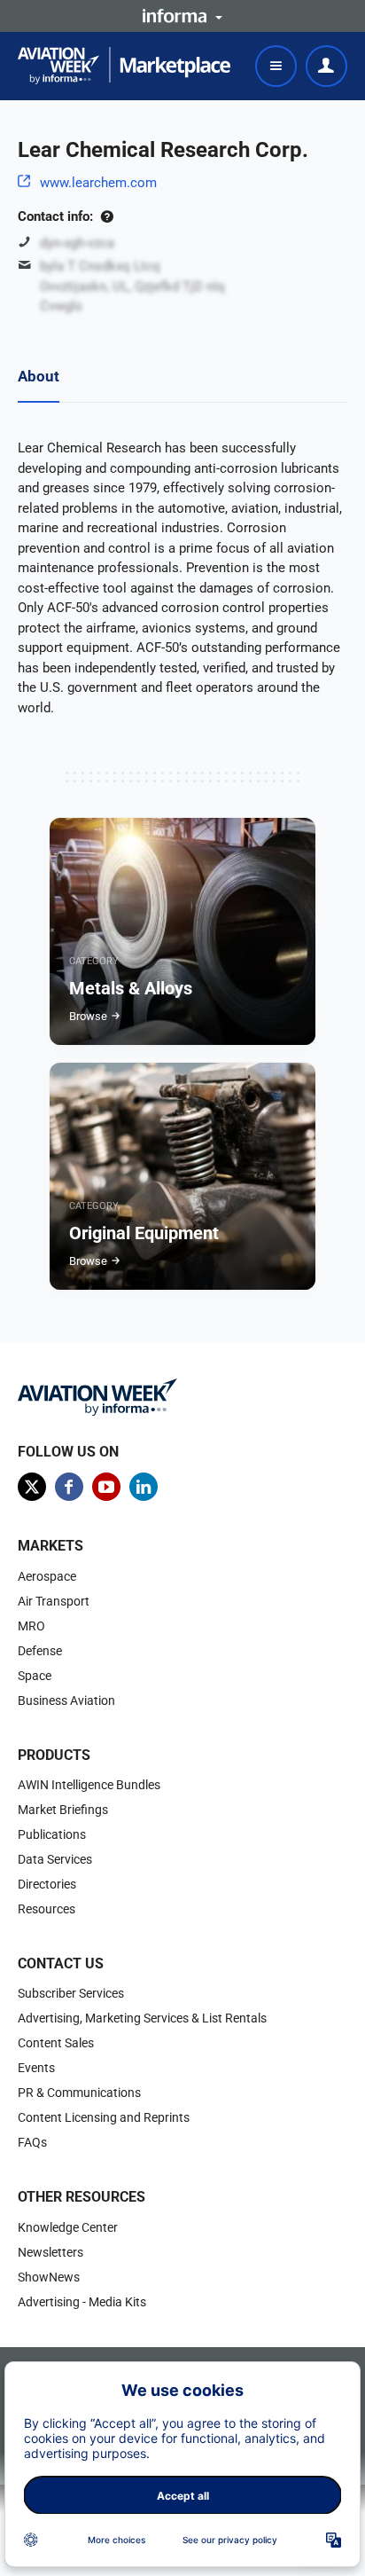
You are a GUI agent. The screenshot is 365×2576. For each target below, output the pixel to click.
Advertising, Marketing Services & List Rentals (142, 2018)
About (39, 376)
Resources (47, 1909)
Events (36, 2068)
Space (35, 1676)
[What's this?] (107, 216)
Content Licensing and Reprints (104, 2117)
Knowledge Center (68, 2227)
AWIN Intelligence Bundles (89, 1785)
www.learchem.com (98, 183)
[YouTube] (106, 1487)
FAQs (32, 2142)
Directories (47, 1884)
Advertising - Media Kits (82, 2302)
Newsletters (50, 2252)
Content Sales (56, 2043)
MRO (31, 1626)
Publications (52, 1834)
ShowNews (49, 2277)
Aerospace (47, 1576)
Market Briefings (63, 1810)
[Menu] (276, 66)
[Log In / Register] (326, 66)
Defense (40, 1651)
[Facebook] (69, 1487)
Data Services (55, 1859)
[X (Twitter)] (32, 1487)
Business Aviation (66, 1700)
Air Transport (54, 1601)
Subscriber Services (71, 1993)
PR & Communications (79, 2093)
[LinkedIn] (144, 1487)
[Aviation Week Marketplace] (124, 66)
